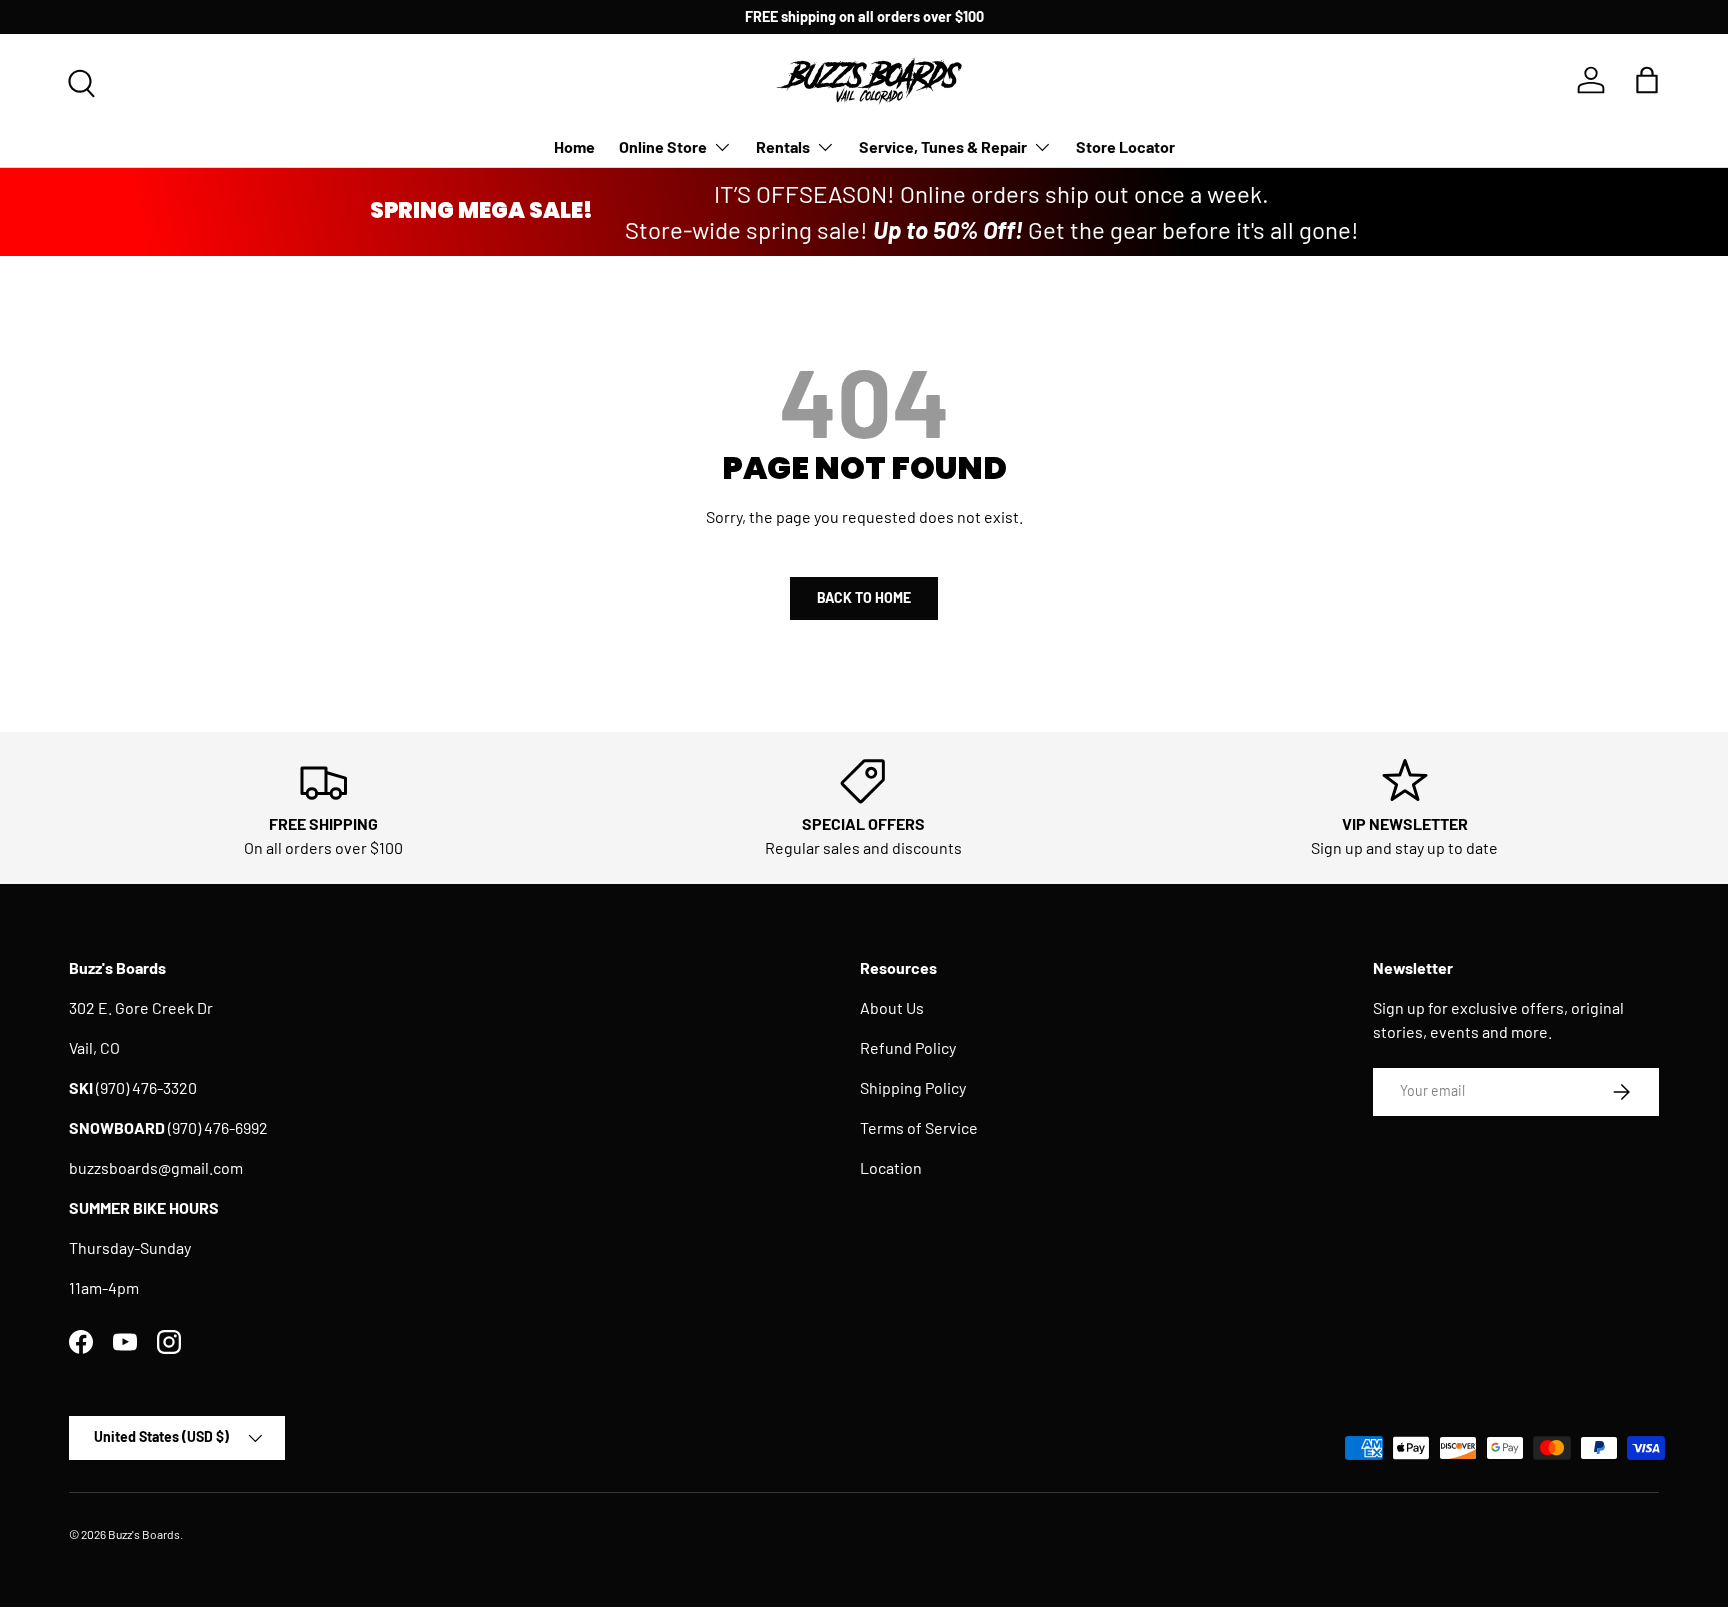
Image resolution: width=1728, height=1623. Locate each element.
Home (574, 146)
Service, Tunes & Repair (943, 146)
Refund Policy (908, 1047)
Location (891, 1167)
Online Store (663, 146)
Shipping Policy (913, 1087)
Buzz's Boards (144, 1534)
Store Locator (1125, 146)
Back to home (864, 597)
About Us (892, 1007)
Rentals (783, 146)
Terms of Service (919, 1127)
